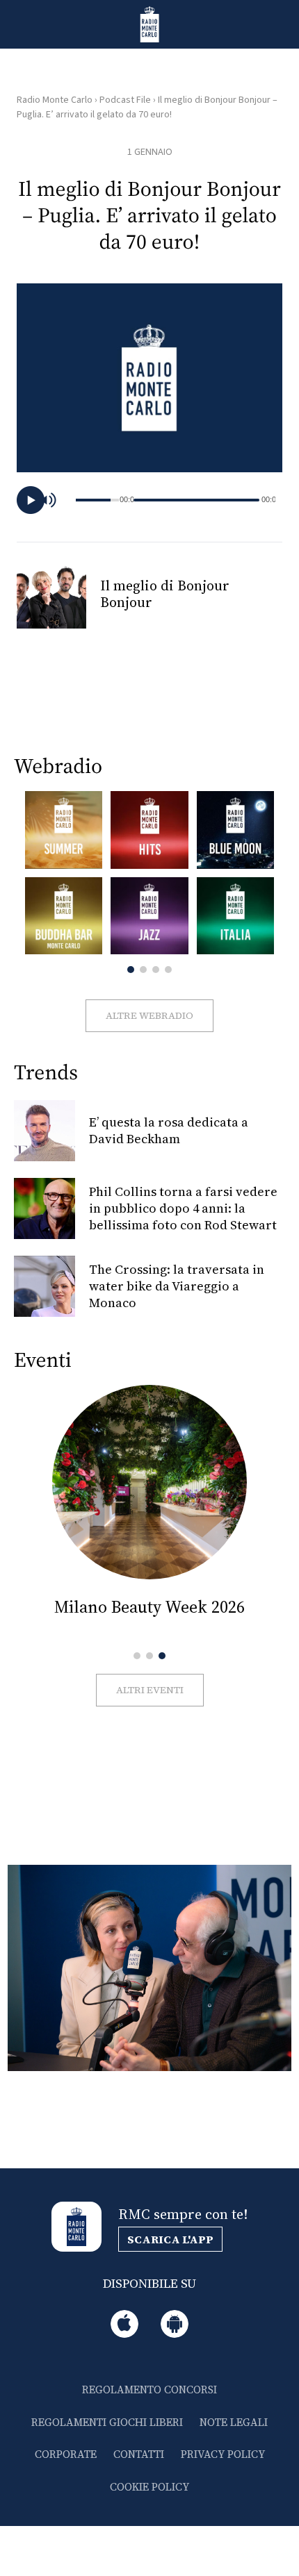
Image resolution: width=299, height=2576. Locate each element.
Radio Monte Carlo (55, 100)
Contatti (139, 2454)
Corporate (66, 2454)
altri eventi (150, 1690)
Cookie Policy (149, 2487)
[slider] (196, 500)
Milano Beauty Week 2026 (149, 1607)
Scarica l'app (170, 2239)
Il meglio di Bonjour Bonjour (165, 594)
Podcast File (125, 100)
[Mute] (55, 500)
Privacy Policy (223, 2454)
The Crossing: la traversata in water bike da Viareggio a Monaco (177, 1286)
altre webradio (149, 1015)
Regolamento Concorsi (149, 2390)
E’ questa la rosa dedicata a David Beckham (169, 1130)
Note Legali (234, 2422)
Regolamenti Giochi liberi (107, 2422)
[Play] (31, 500)
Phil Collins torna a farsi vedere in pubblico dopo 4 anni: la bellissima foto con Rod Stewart (183, 1208)
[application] (149, 500)
